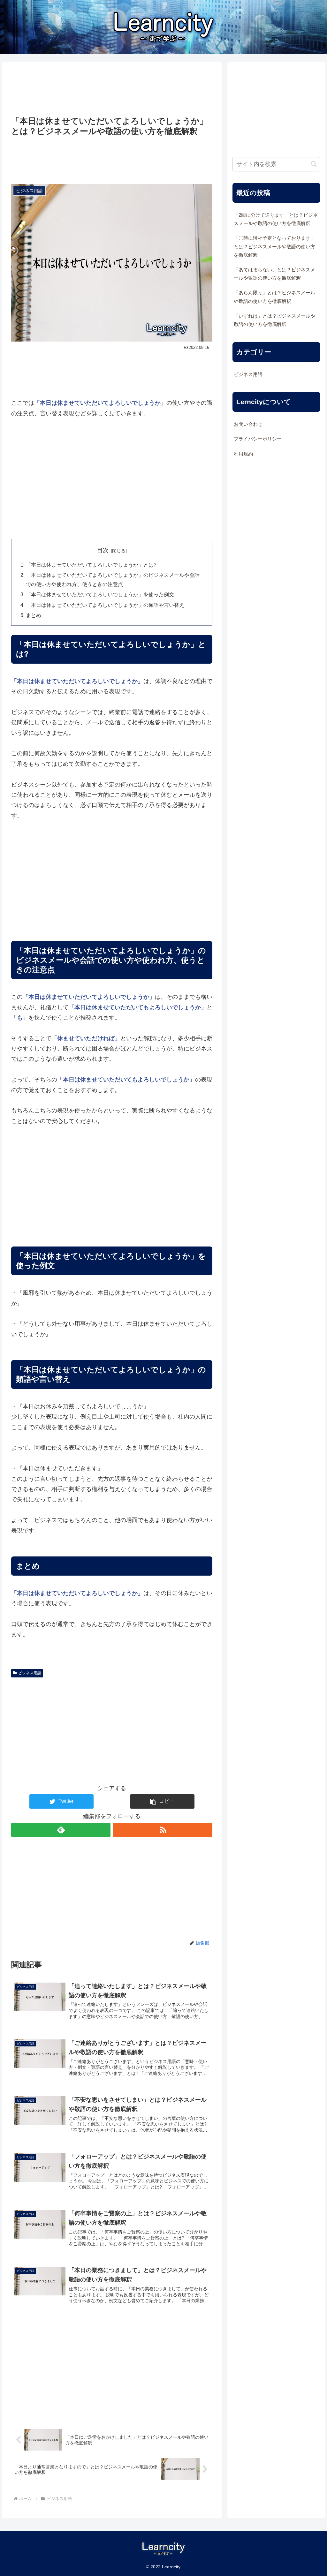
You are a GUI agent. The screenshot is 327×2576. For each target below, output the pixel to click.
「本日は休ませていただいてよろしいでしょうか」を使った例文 (100, 594)
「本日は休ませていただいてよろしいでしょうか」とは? (91, 565)
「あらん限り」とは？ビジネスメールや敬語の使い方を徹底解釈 (274, 297)
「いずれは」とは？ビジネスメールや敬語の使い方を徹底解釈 (274, 320)
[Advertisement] (112, 89)
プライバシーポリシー (258, 439)
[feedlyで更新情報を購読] (61, 1830)
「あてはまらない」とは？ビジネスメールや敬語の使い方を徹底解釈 (274, 274)
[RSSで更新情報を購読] (163, 1830)
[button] (162, 1801)
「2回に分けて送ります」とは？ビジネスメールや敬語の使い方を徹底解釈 (276, 219)
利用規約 (243, 454)
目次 (103, 550)
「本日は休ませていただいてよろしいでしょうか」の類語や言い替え (105, 605)
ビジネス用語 (30, 1673)
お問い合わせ (248, 424)
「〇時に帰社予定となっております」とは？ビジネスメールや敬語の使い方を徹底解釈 (274, 246)
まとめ (34, 615)
